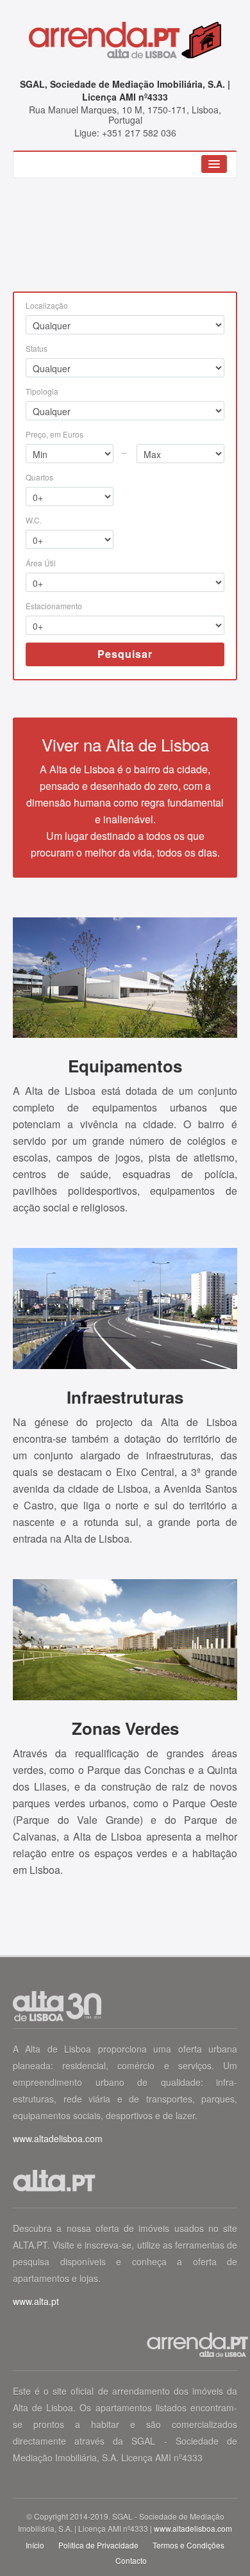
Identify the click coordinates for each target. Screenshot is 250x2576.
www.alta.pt (36, 2301)
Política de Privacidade (98, 2545)
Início (35, 2545)
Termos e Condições (188, 2545)
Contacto (131, 2560)
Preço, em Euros (54, 434)
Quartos (39, 477)
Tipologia (42, 391)
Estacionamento (54, 606)
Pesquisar (125, 654)
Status (37, 348)
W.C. (34, 520)
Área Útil (41, 563)
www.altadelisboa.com (58, 2138)
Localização (47, 305)
